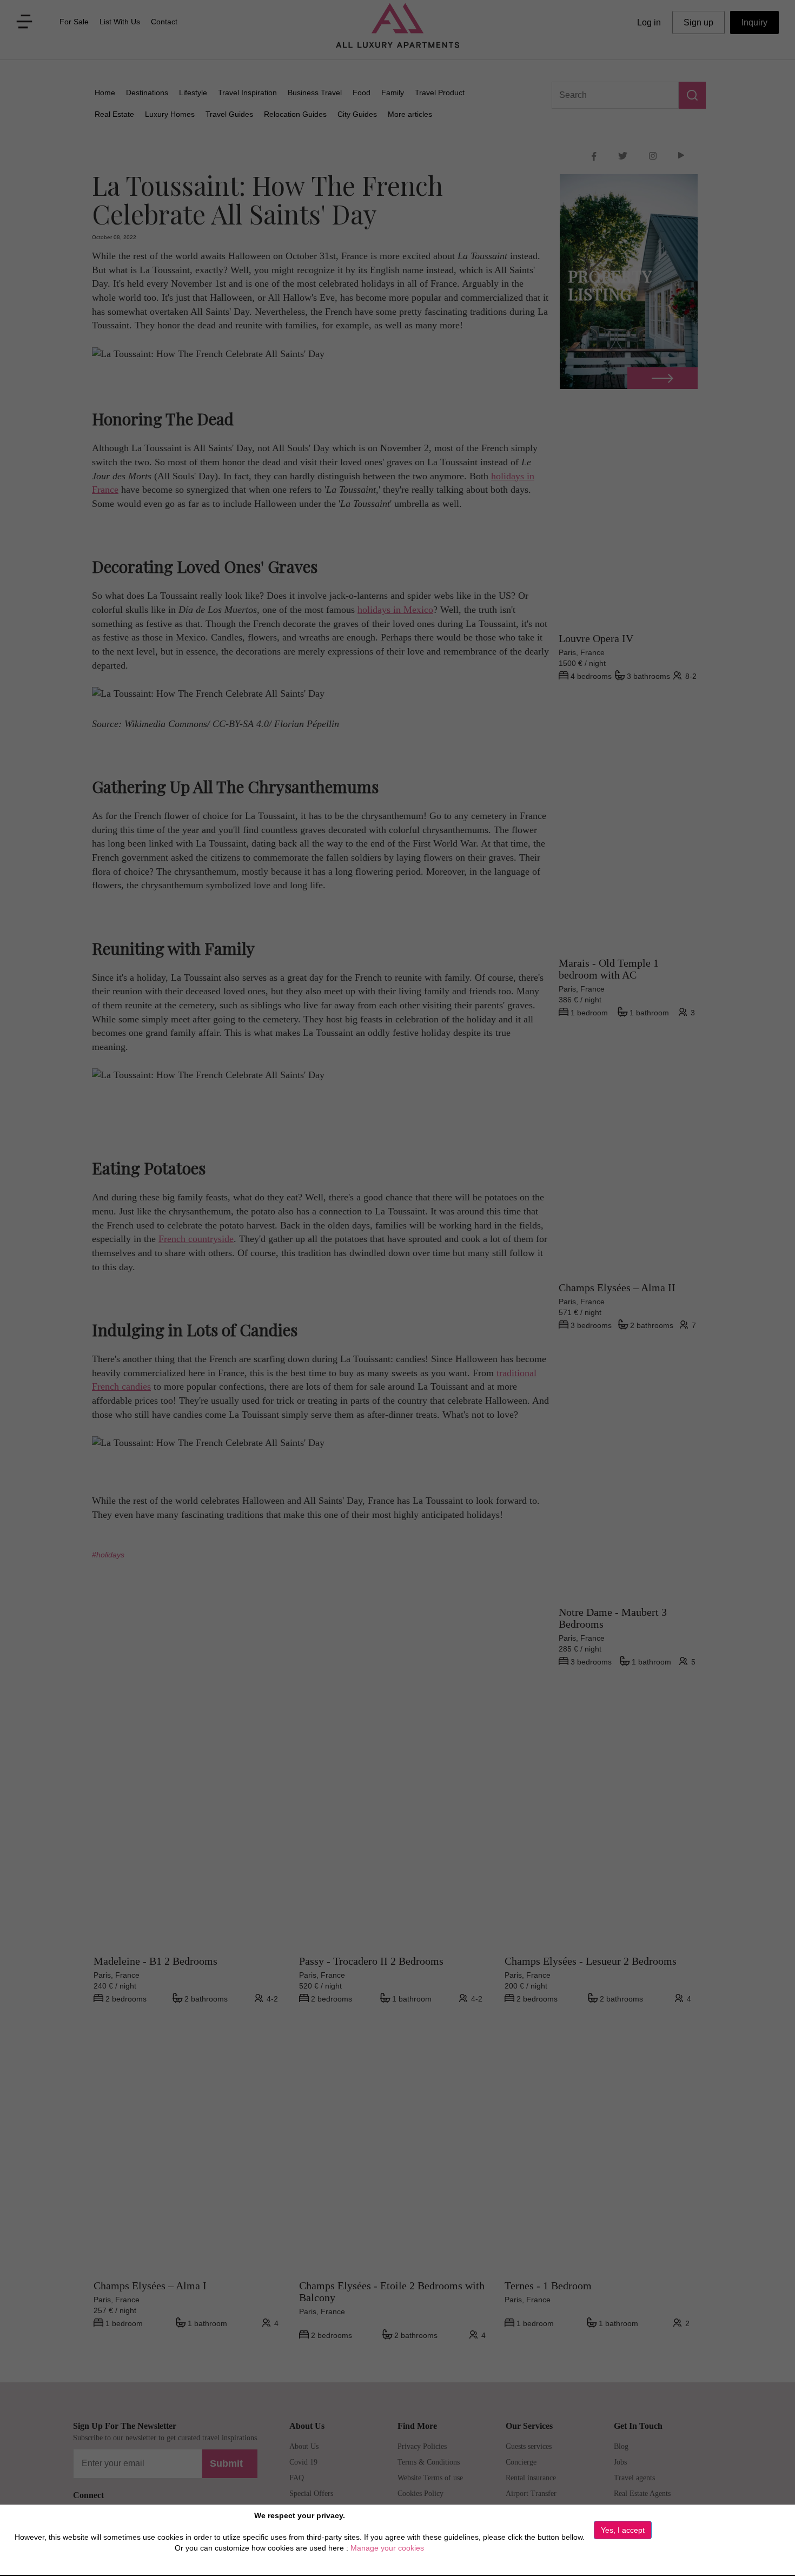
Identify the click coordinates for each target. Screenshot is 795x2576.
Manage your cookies (387, 2548)
